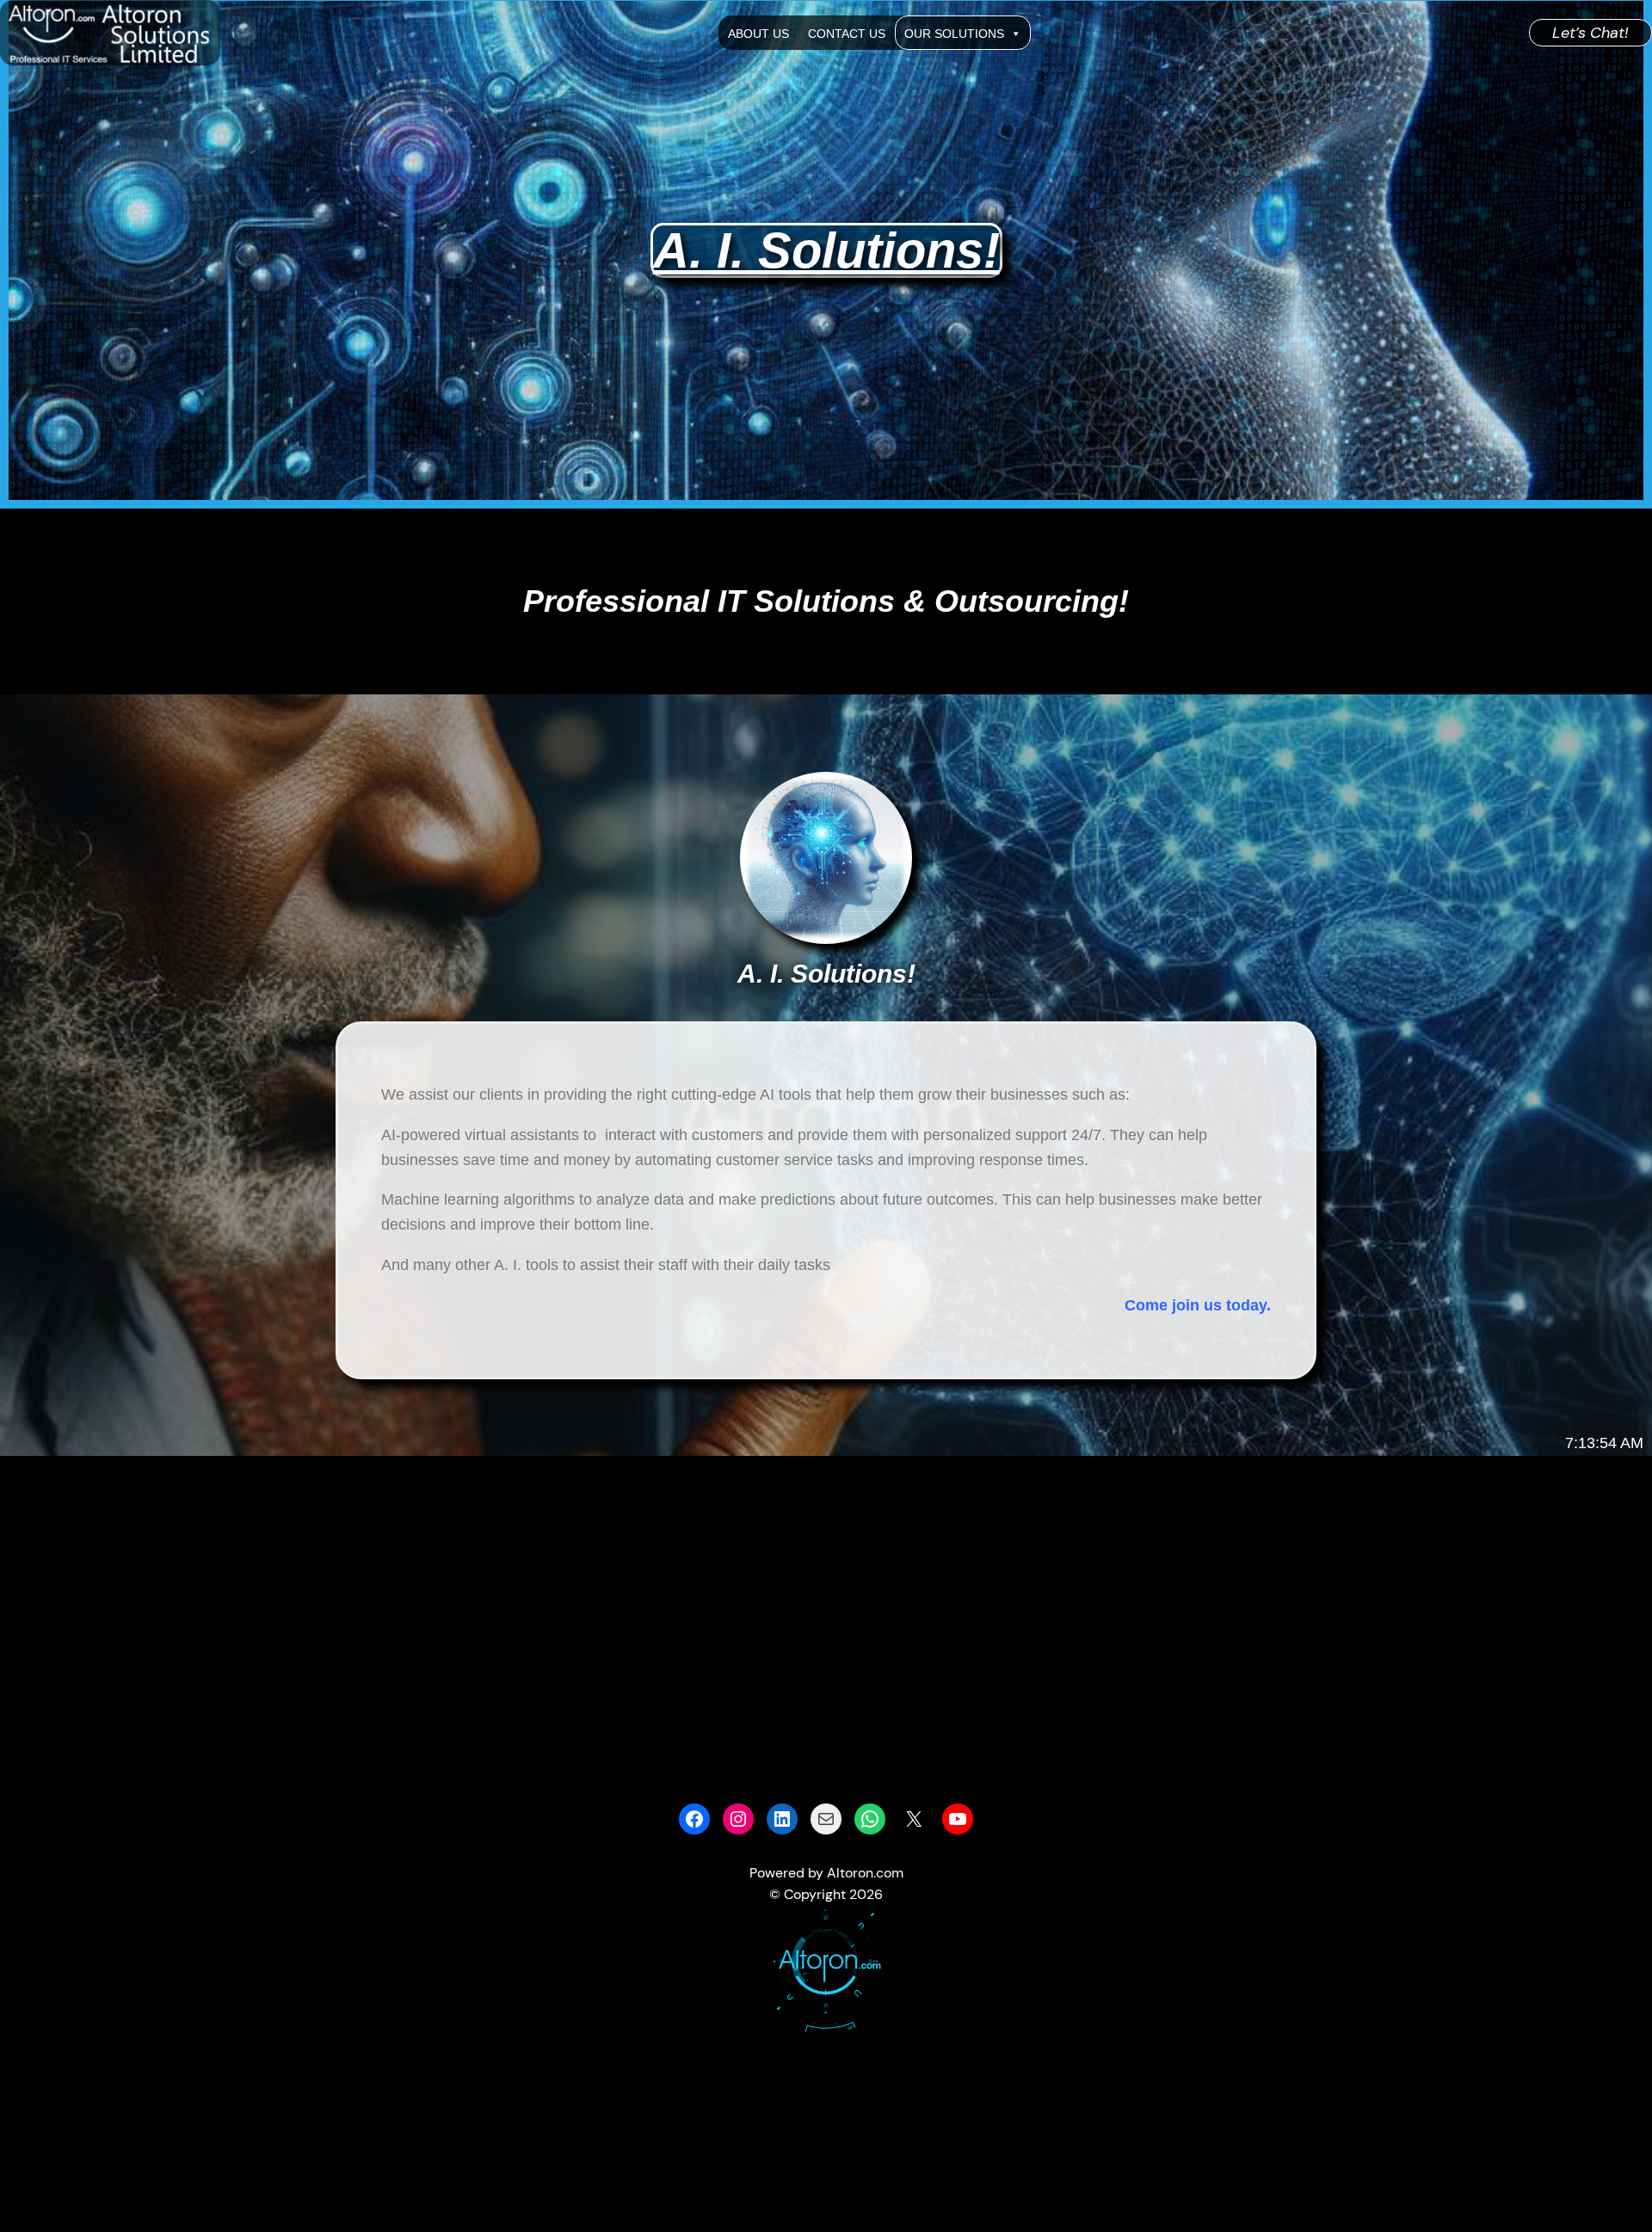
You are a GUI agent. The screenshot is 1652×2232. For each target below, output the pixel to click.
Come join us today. (1198, 1305)
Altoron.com (865, 1873)
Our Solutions (954, 34)
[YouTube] (958, 1819)
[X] (914, 1819)
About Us (758, 34)
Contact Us (847, 34)
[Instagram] (738, 1819)
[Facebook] (694, 1819)
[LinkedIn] (782, 1819)
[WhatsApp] (870, 1819)
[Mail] (826, 1819)
